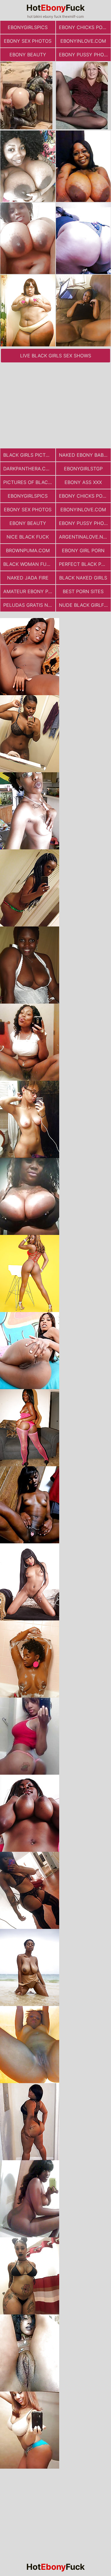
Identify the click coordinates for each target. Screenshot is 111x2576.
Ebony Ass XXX (83, 482)
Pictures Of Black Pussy (29, 482)
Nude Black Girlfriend (85, 605)
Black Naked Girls (83, 578)
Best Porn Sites (83, 591)
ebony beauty (28, 55)
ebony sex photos (28, 41)
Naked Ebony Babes (84, 455)
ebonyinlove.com (83, 41)
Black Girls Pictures (29, 455)
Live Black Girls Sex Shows (56, 356)
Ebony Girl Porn (83, 550)
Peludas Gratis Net (29, 605)
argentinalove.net (84, 537)
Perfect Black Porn (85, 564)
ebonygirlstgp (83, 469)
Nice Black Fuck (28, 537)
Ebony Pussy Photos (85, 55)
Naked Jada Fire (28, 578)
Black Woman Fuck (28, 564)
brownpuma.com (28, 550)
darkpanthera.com (28, 469)
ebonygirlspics (28, 27)
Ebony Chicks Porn (84, 27)
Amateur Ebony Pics (29, 591)
